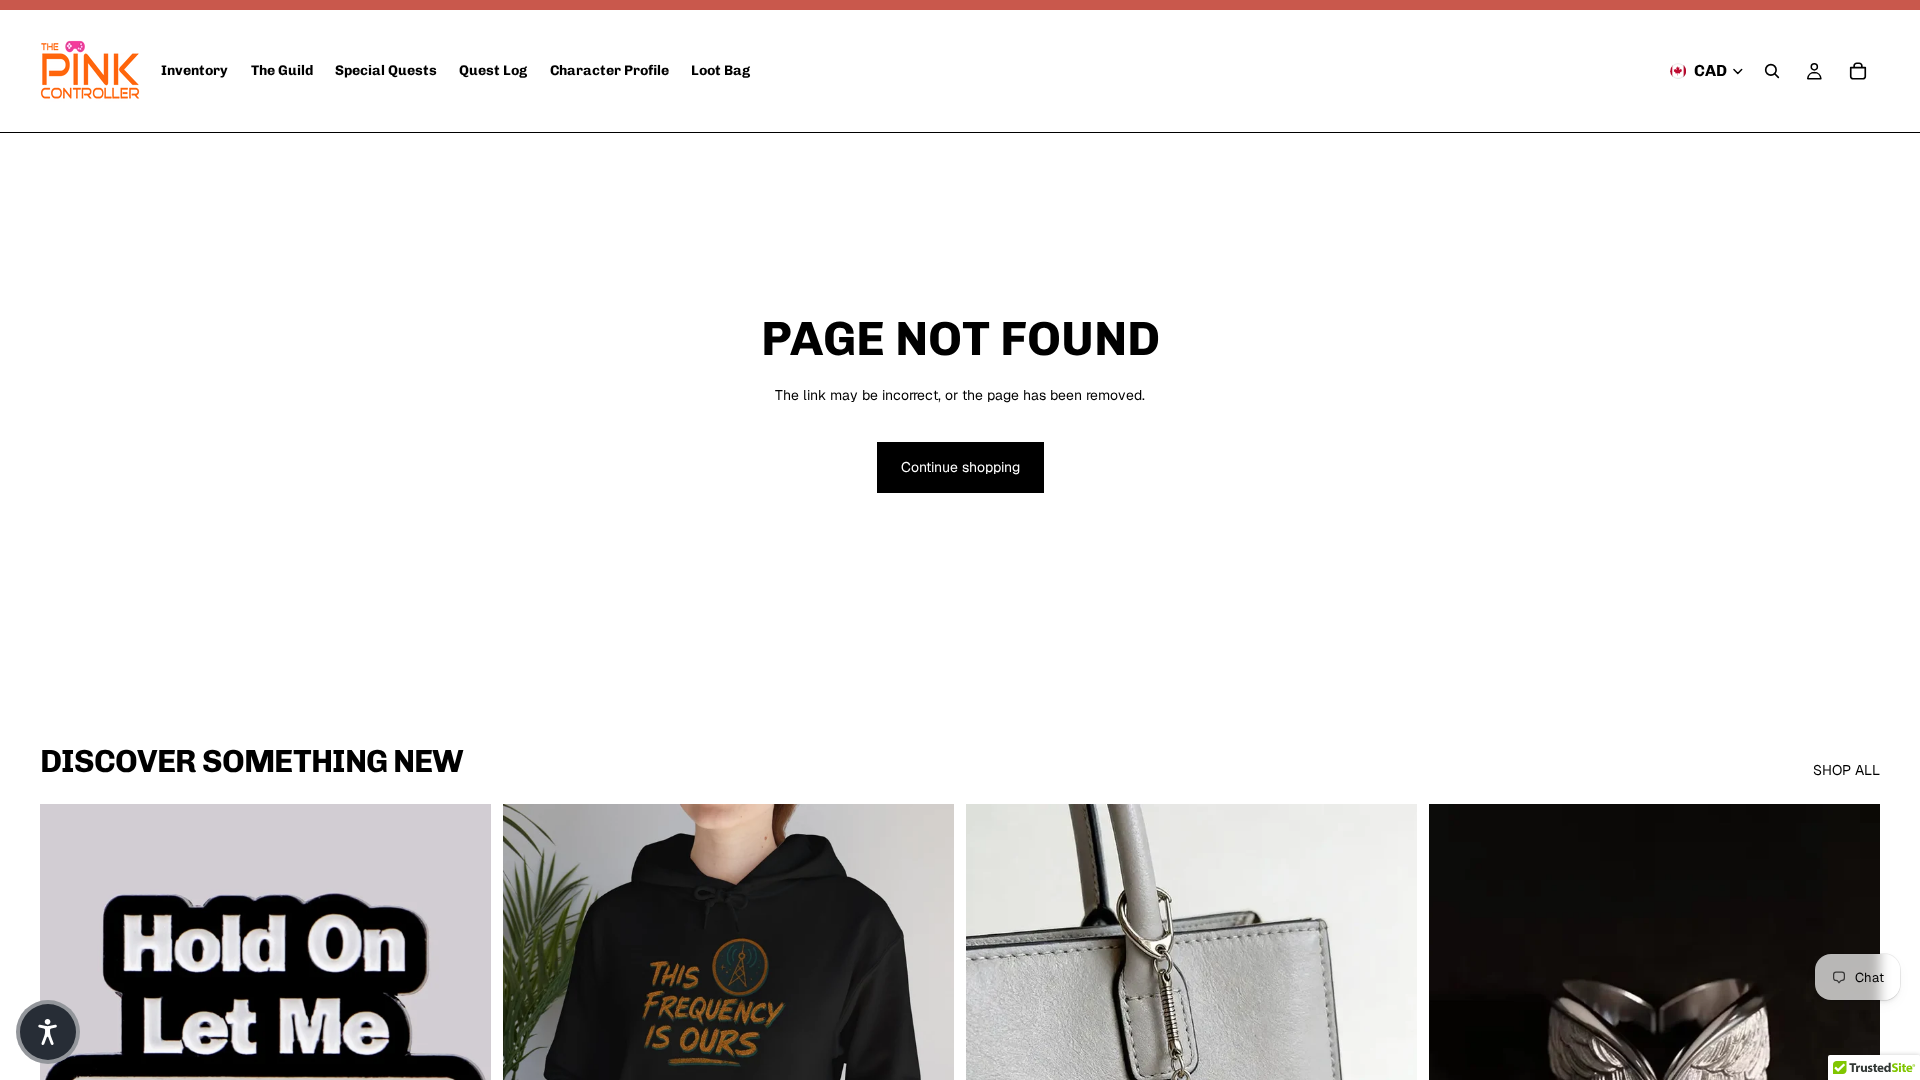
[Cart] (1858, 71)
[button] (48, 1032)
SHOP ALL (1846, 770)
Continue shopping (960, 467)
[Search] (1772, 71)
